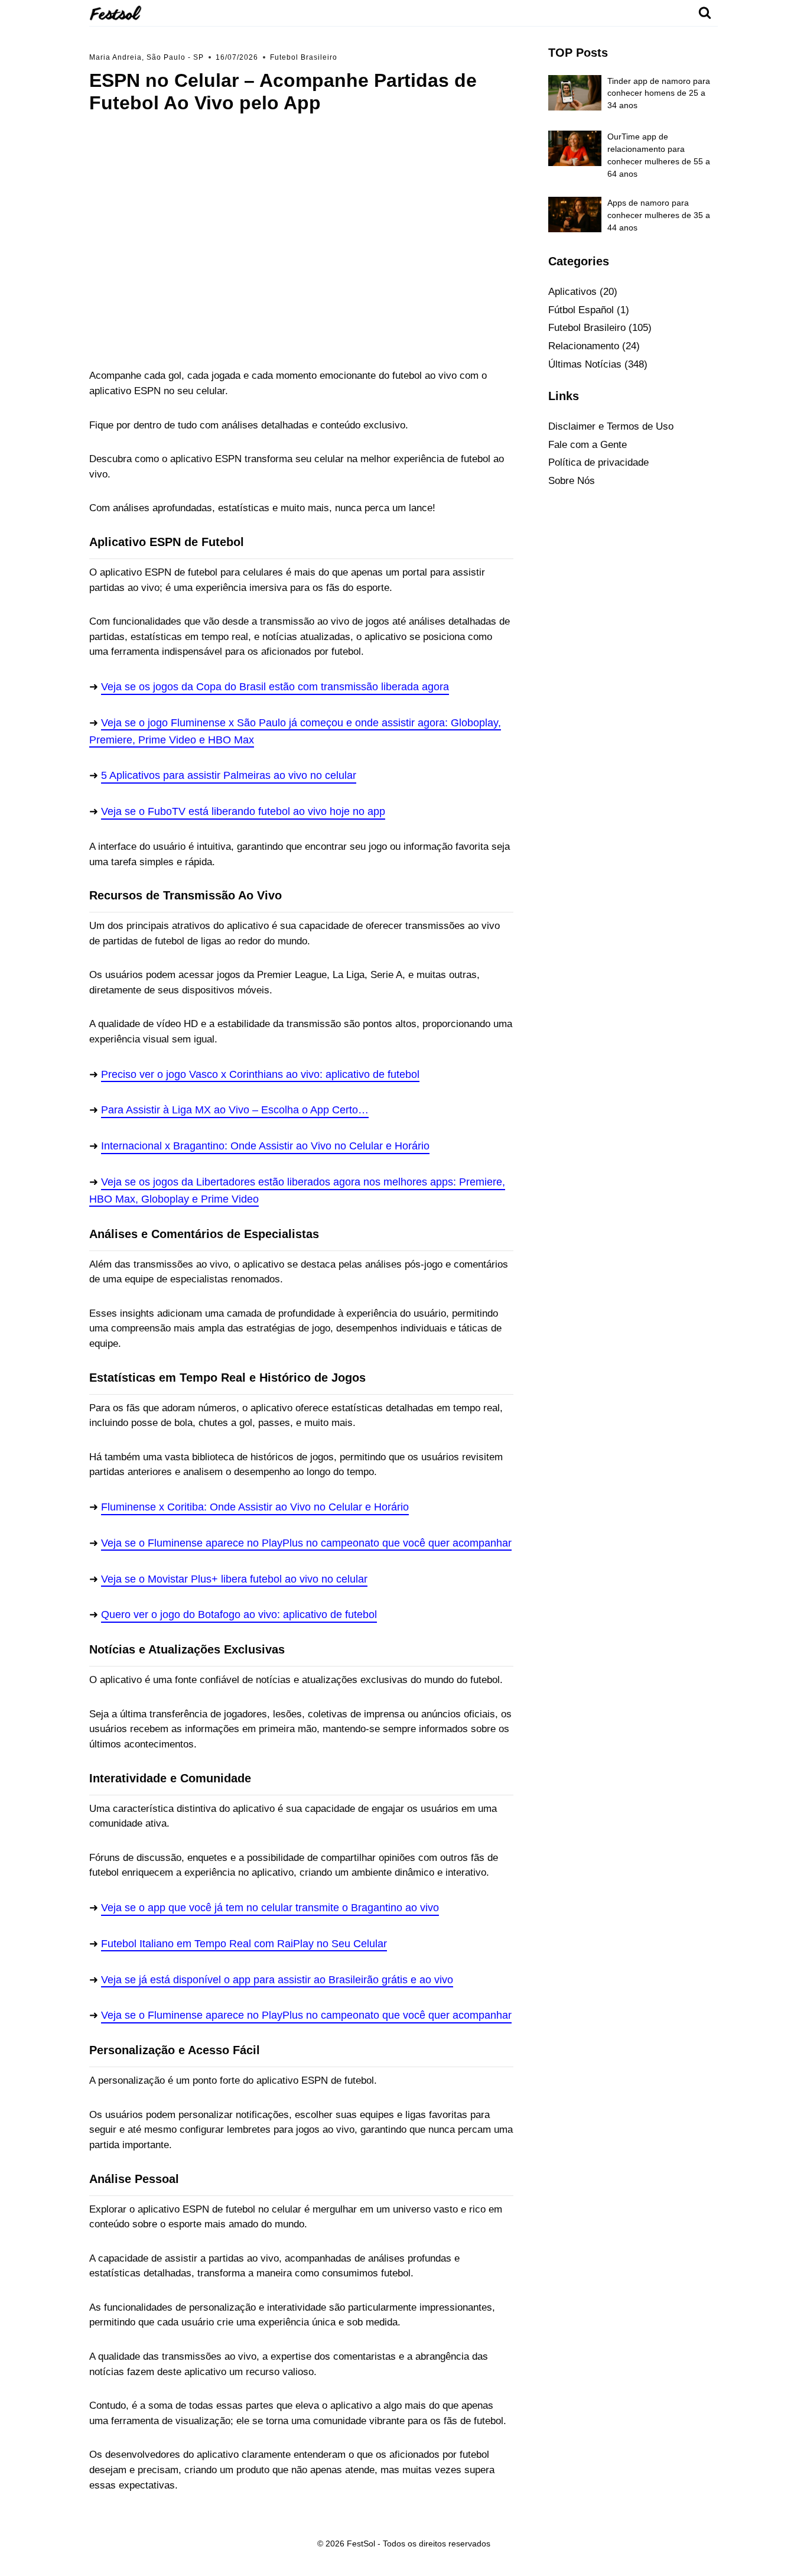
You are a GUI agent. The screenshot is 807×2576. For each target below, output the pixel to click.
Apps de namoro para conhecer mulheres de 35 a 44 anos (659, 215)
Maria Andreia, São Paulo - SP (147, 57)
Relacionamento (584, 346)
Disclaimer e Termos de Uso (611, 426)
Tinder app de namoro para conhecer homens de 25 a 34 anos (659, 93)
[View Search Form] (705, 13)
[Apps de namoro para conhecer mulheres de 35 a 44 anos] (575, 215)
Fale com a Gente (588, 445)
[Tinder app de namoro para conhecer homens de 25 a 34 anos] (575, 93)
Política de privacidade (598, 462)
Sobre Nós (572, 481)
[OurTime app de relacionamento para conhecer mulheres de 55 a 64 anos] (575, 148)
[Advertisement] (301, 239)
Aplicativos (572, 292)
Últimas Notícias (585, 364)
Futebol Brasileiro (304, 57)
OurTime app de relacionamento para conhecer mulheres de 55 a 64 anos (659, 155)
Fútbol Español (581, 310)
